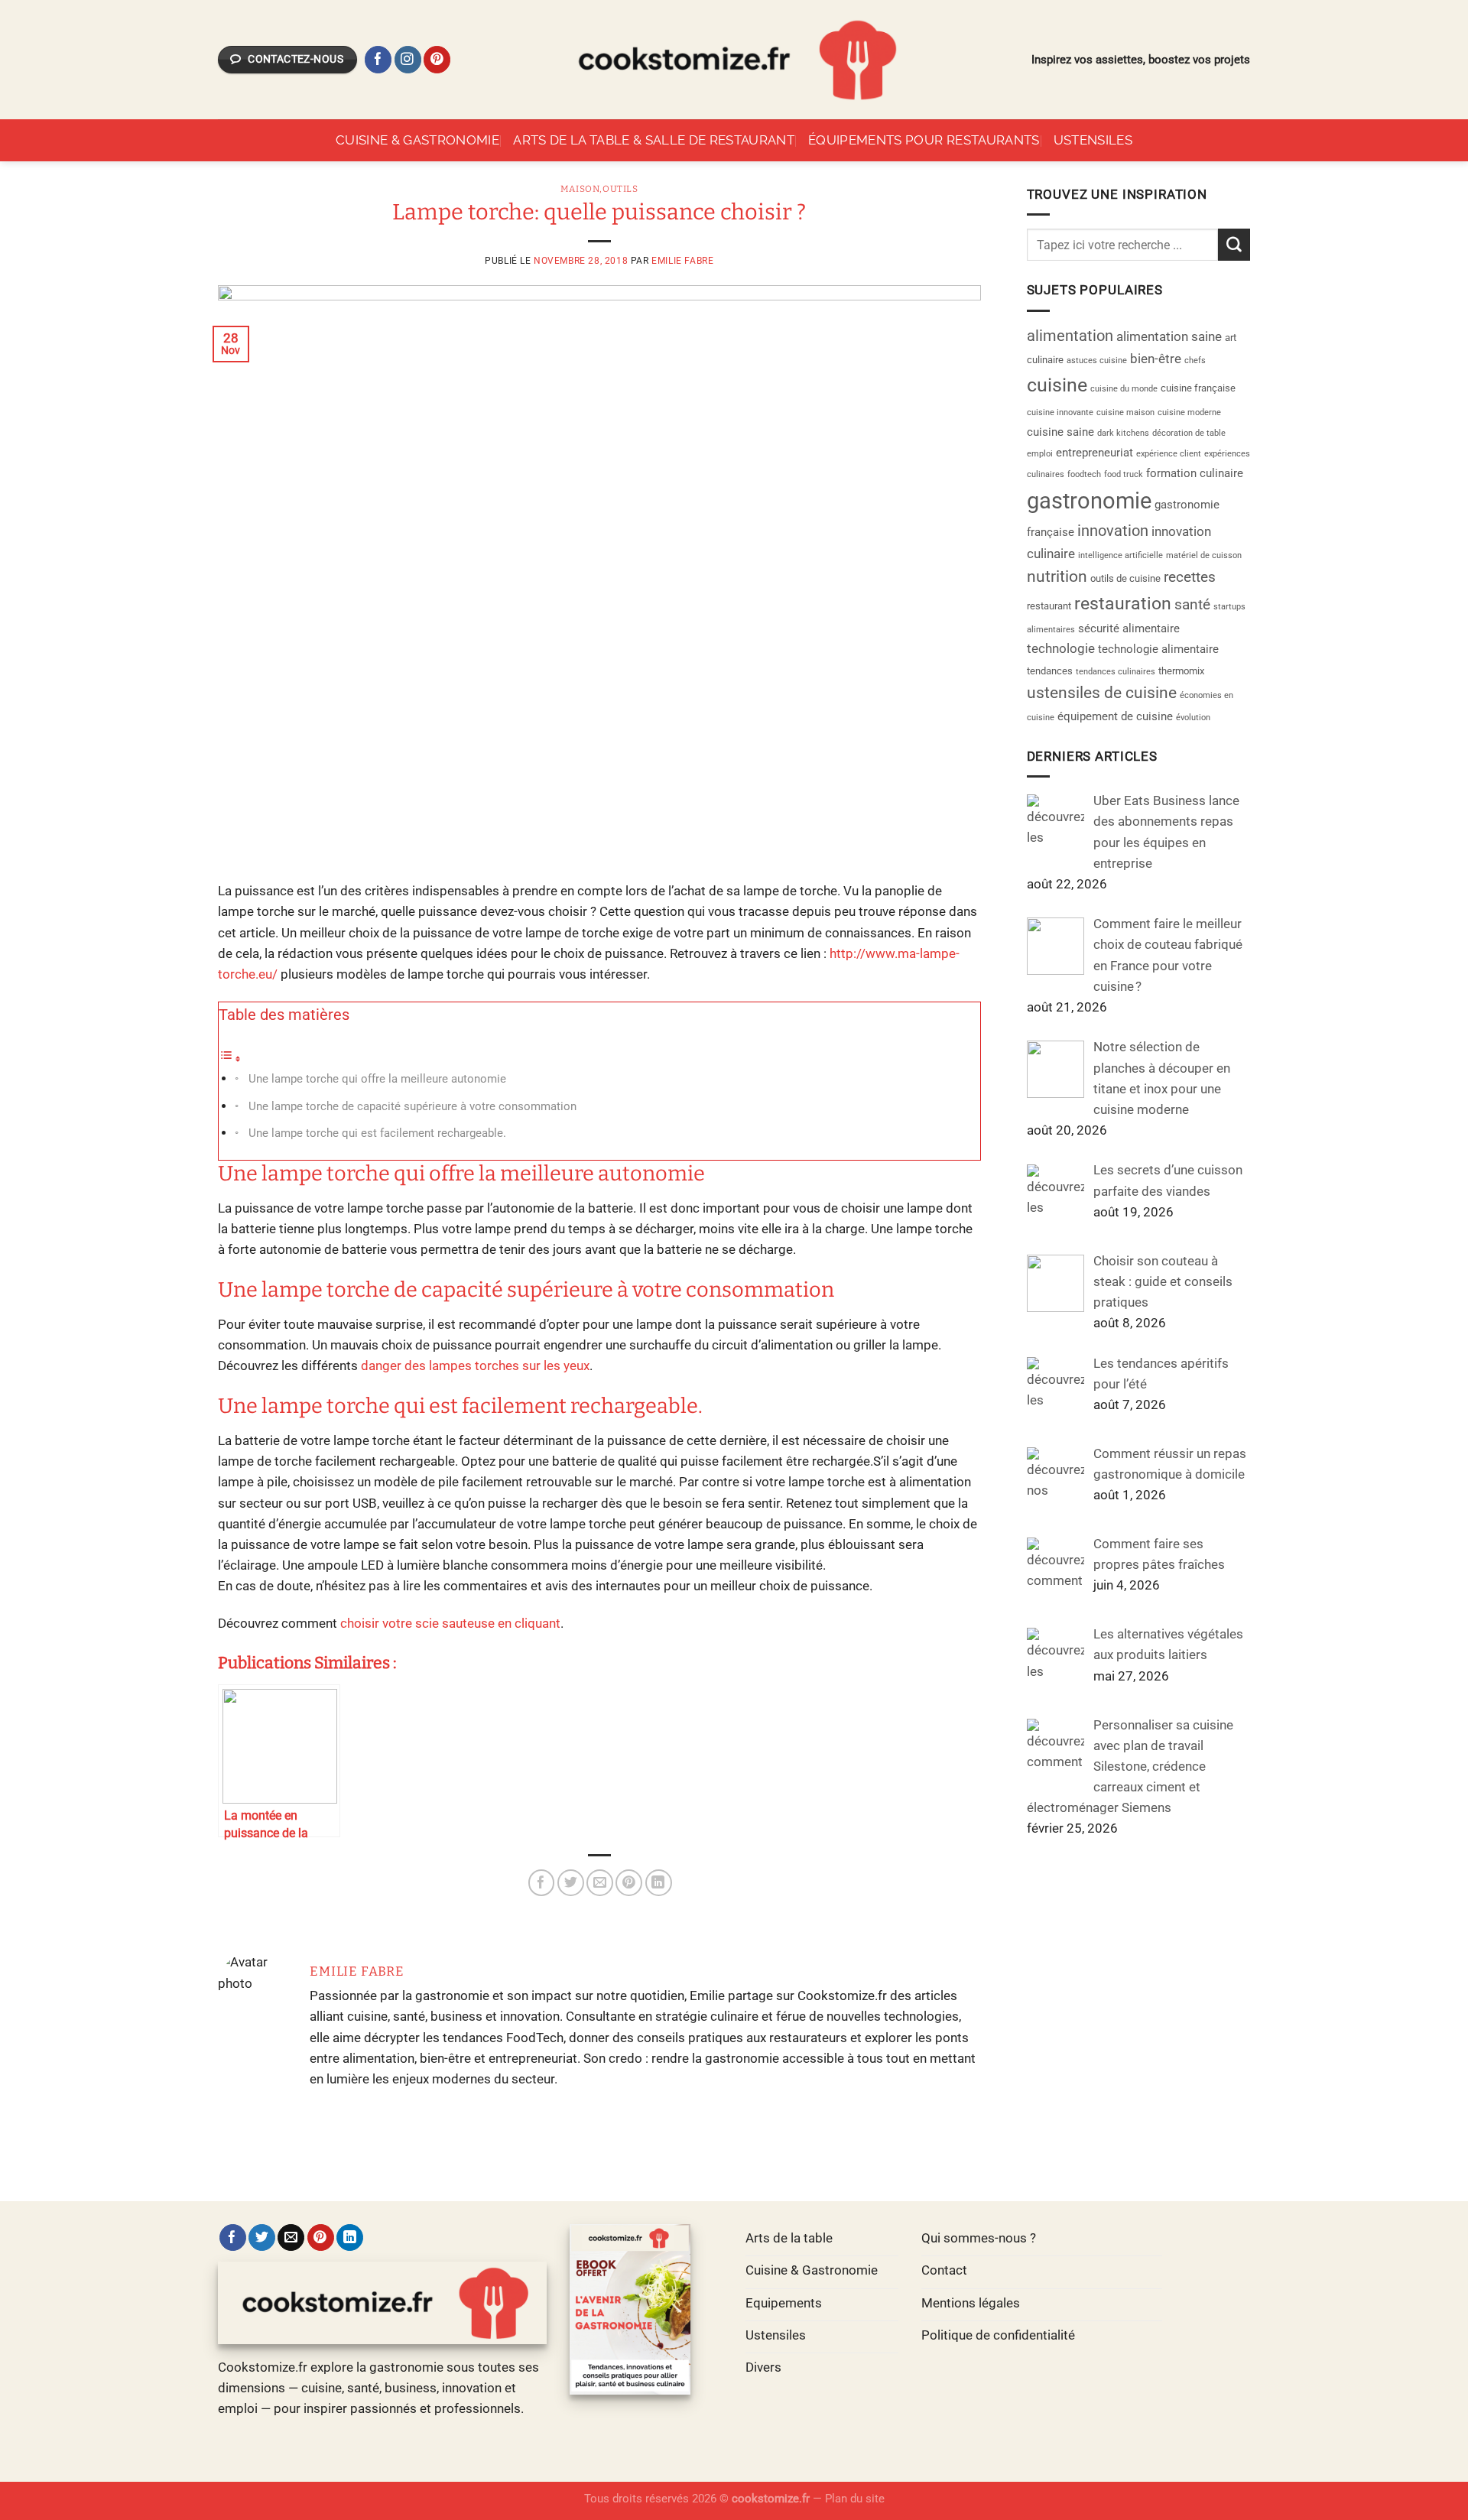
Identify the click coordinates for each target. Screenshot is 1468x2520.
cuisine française (1198, 388)
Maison (580, 189)
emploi (1040, 454)
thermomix (1181, 671)
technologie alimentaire (1158, 649)
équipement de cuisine (1115, 716)
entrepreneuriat (1095, 453)
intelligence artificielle (1120, 555)
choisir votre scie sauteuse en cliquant (450, 1623)
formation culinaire (1195, 473)
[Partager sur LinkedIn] (659, 1883)
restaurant (1049, 606)
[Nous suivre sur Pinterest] (437, 60)
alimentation (1070, 336)
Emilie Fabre (682, 261)
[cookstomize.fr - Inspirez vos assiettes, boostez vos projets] (734, 60)
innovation (1113, 531)
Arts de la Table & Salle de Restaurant (654, 140)
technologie (1061, 648)
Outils (620, 189)
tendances (1050, 671)
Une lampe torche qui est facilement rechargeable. (377, 1133)
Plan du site (855, 2499)
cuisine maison (1125, 412)
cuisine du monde (1124, 389)
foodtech (1084, 474)
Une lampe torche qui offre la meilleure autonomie (377, 1079)
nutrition (1057, 576)
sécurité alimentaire (1129, 628)
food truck (1124, 474)
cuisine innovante (1060, 412)
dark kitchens (1123, 433)
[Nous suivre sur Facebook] (378, 60)
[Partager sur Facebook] (542, 1883)
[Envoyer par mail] (600, 1883)
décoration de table (1189, 433)
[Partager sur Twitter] (571, 1883)
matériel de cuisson (1204, 555)
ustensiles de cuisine (1102, 693)
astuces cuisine (1097, 360)
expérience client (1169, 454)
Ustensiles (1093, 140)
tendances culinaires (1116, 672)
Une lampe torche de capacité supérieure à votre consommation (412, 1106)
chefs (1195, 360)
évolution (1193, 718)
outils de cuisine (1125, 578)
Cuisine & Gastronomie (417, 140)
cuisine (1057, 385)
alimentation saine (1169, 336)
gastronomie (1089, 501)
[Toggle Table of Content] (230, 1058)
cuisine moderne (1189, 412)
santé (1192, 605)
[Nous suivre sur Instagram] (408, 60)
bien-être (1156, 359)
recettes (1190, 577)
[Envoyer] (1234, 244)
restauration (1123, 604)
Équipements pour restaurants (924, 140)
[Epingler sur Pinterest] (629, 1883)
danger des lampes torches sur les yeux (475, 1366)
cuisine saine (1060, 432)
